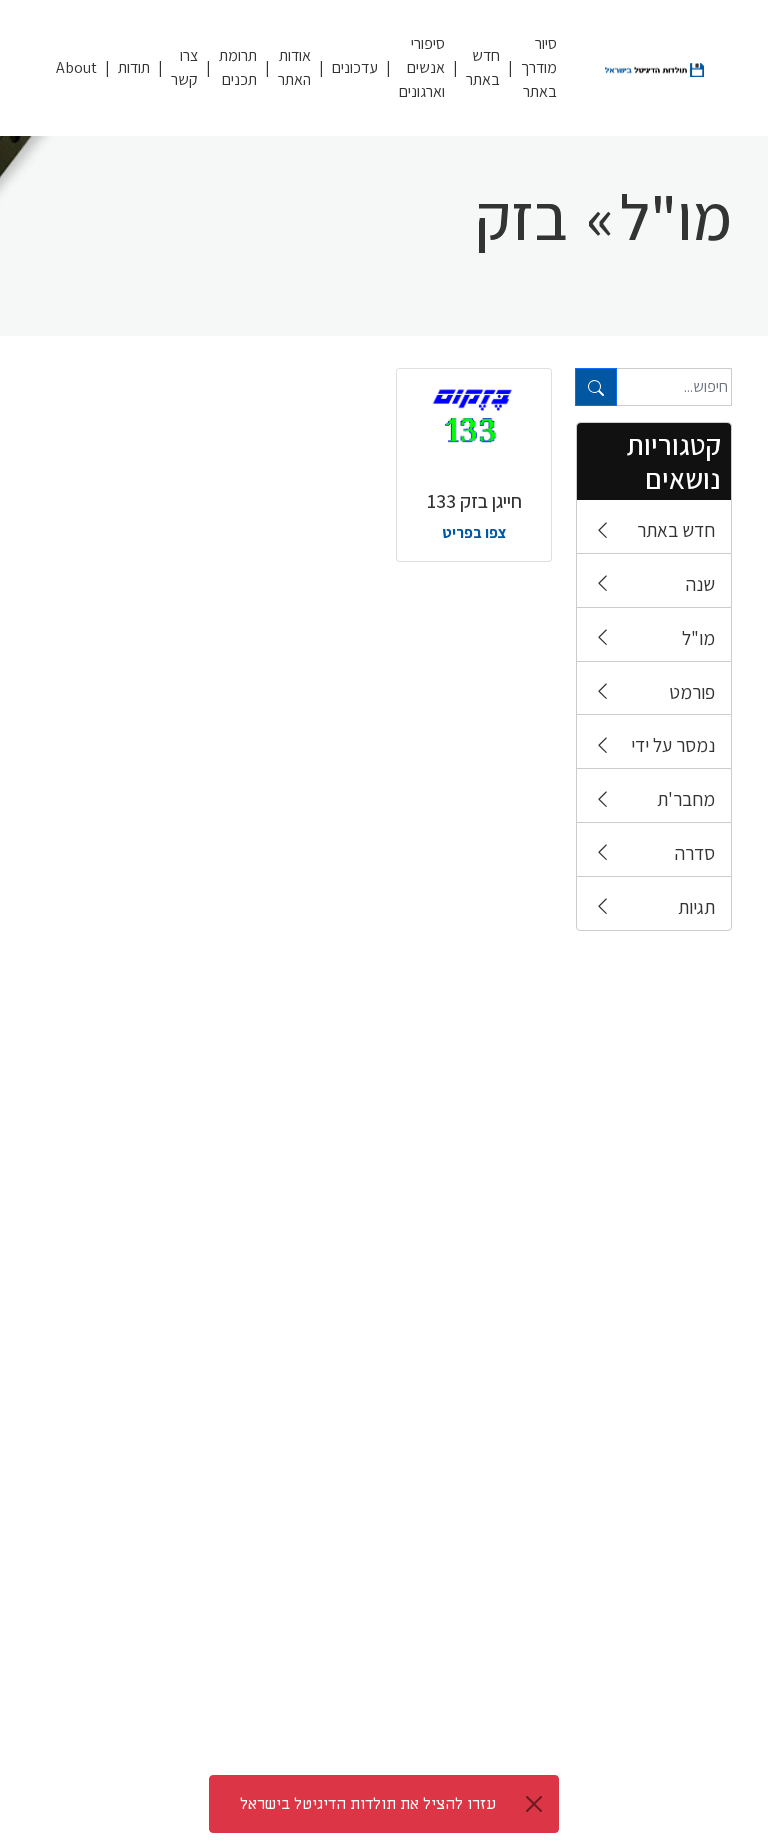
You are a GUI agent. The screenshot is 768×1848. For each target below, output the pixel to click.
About (76, 67)
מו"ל (698, 638)
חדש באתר (483, 67)
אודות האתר (294, 67)
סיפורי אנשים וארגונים (422, 67)
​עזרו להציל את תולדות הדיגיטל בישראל (368, 1804)
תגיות (696, 907)
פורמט (692, 692)
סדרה (695, 853)
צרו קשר (184, 67)
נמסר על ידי (673, 745)
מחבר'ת (686, 799)
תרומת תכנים (238, 67)
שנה (700, 584)
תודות (134, 67)
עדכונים (355, 67)
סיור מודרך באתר (539, 67)
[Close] (534, 1804)
